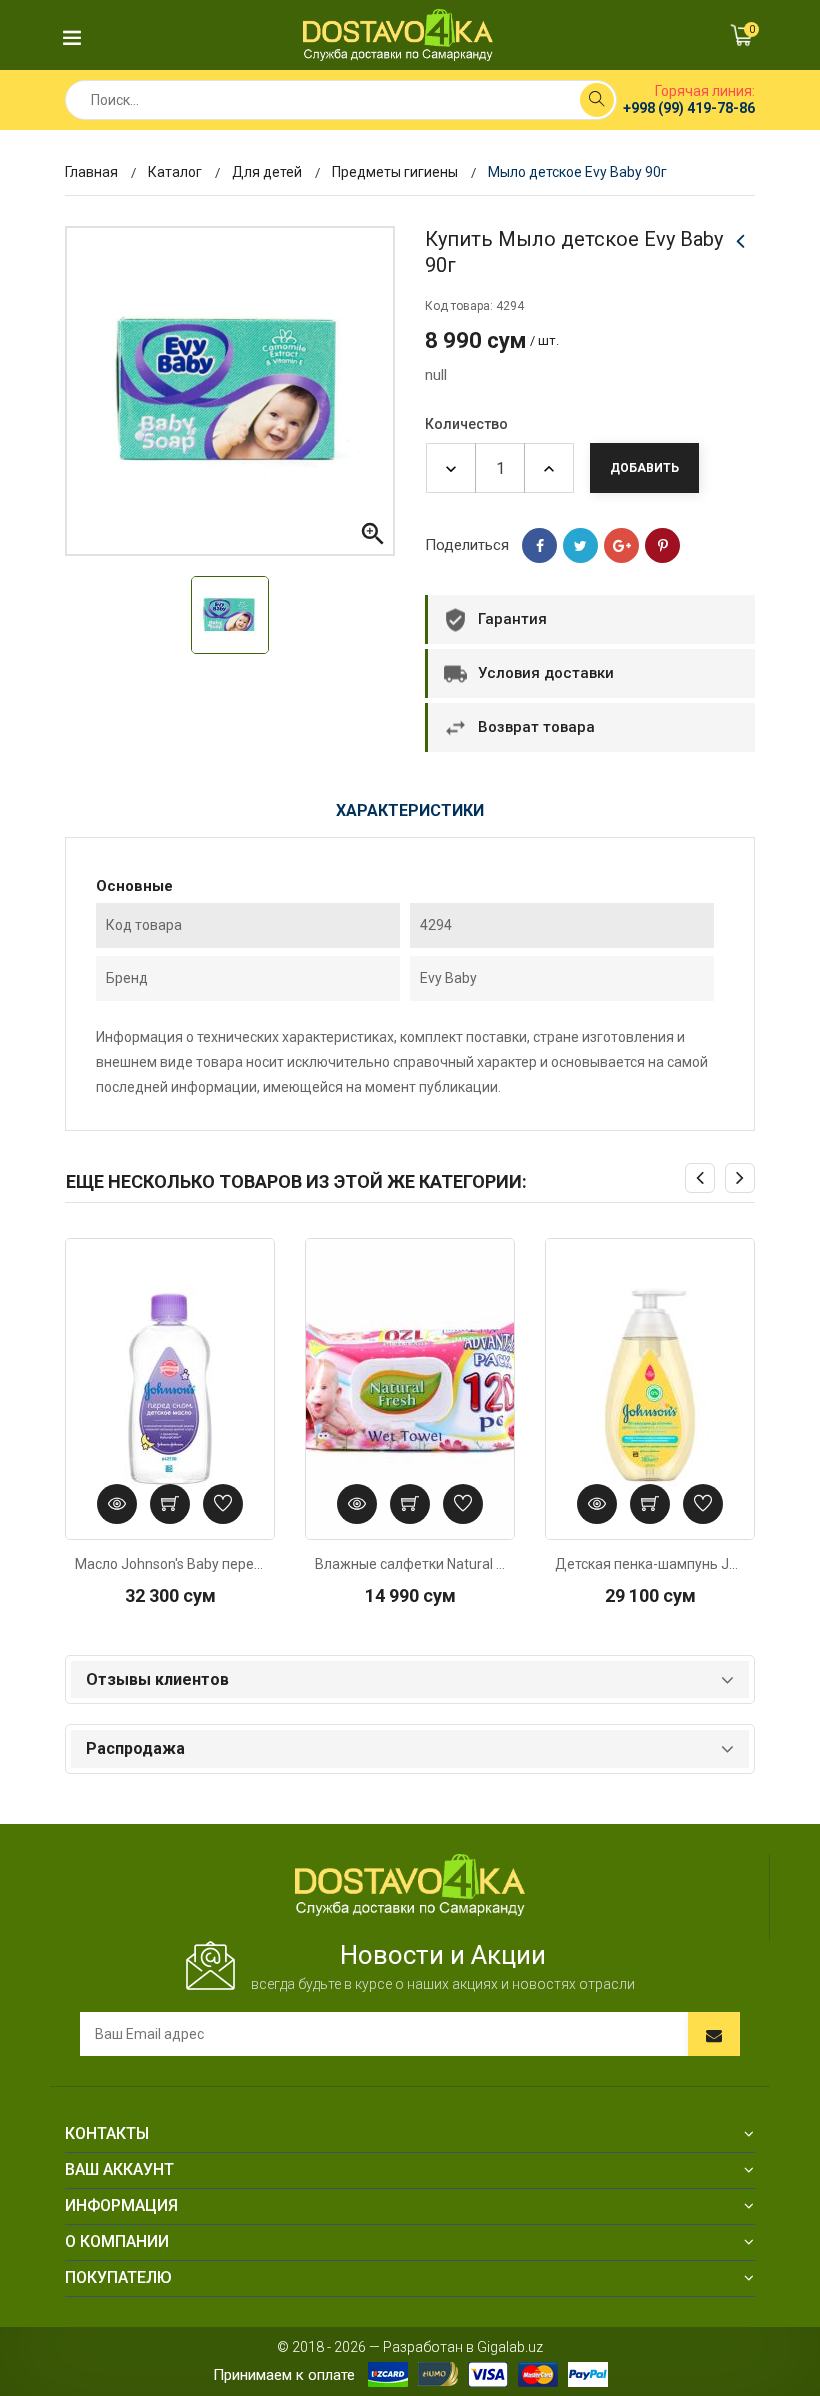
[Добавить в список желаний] (223, 1504)
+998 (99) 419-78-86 (689, 108)
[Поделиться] (539, 545)
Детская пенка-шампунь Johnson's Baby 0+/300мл (650, 1564)
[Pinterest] (662, 545)
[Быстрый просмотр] (117, 1504)
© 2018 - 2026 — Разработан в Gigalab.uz (410, 2347)
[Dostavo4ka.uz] (410, 1884)
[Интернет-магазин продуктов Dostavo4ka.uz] (398, 34)
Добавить (644, 468)
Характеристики (410, 810)
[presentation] (700, 1178)
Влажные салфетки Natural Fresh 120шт (410, 1564)
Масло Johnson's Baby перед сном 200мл (170, 1564)
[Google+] (621, 545)
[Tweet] (580, 545)
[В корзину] (170, 1504)
